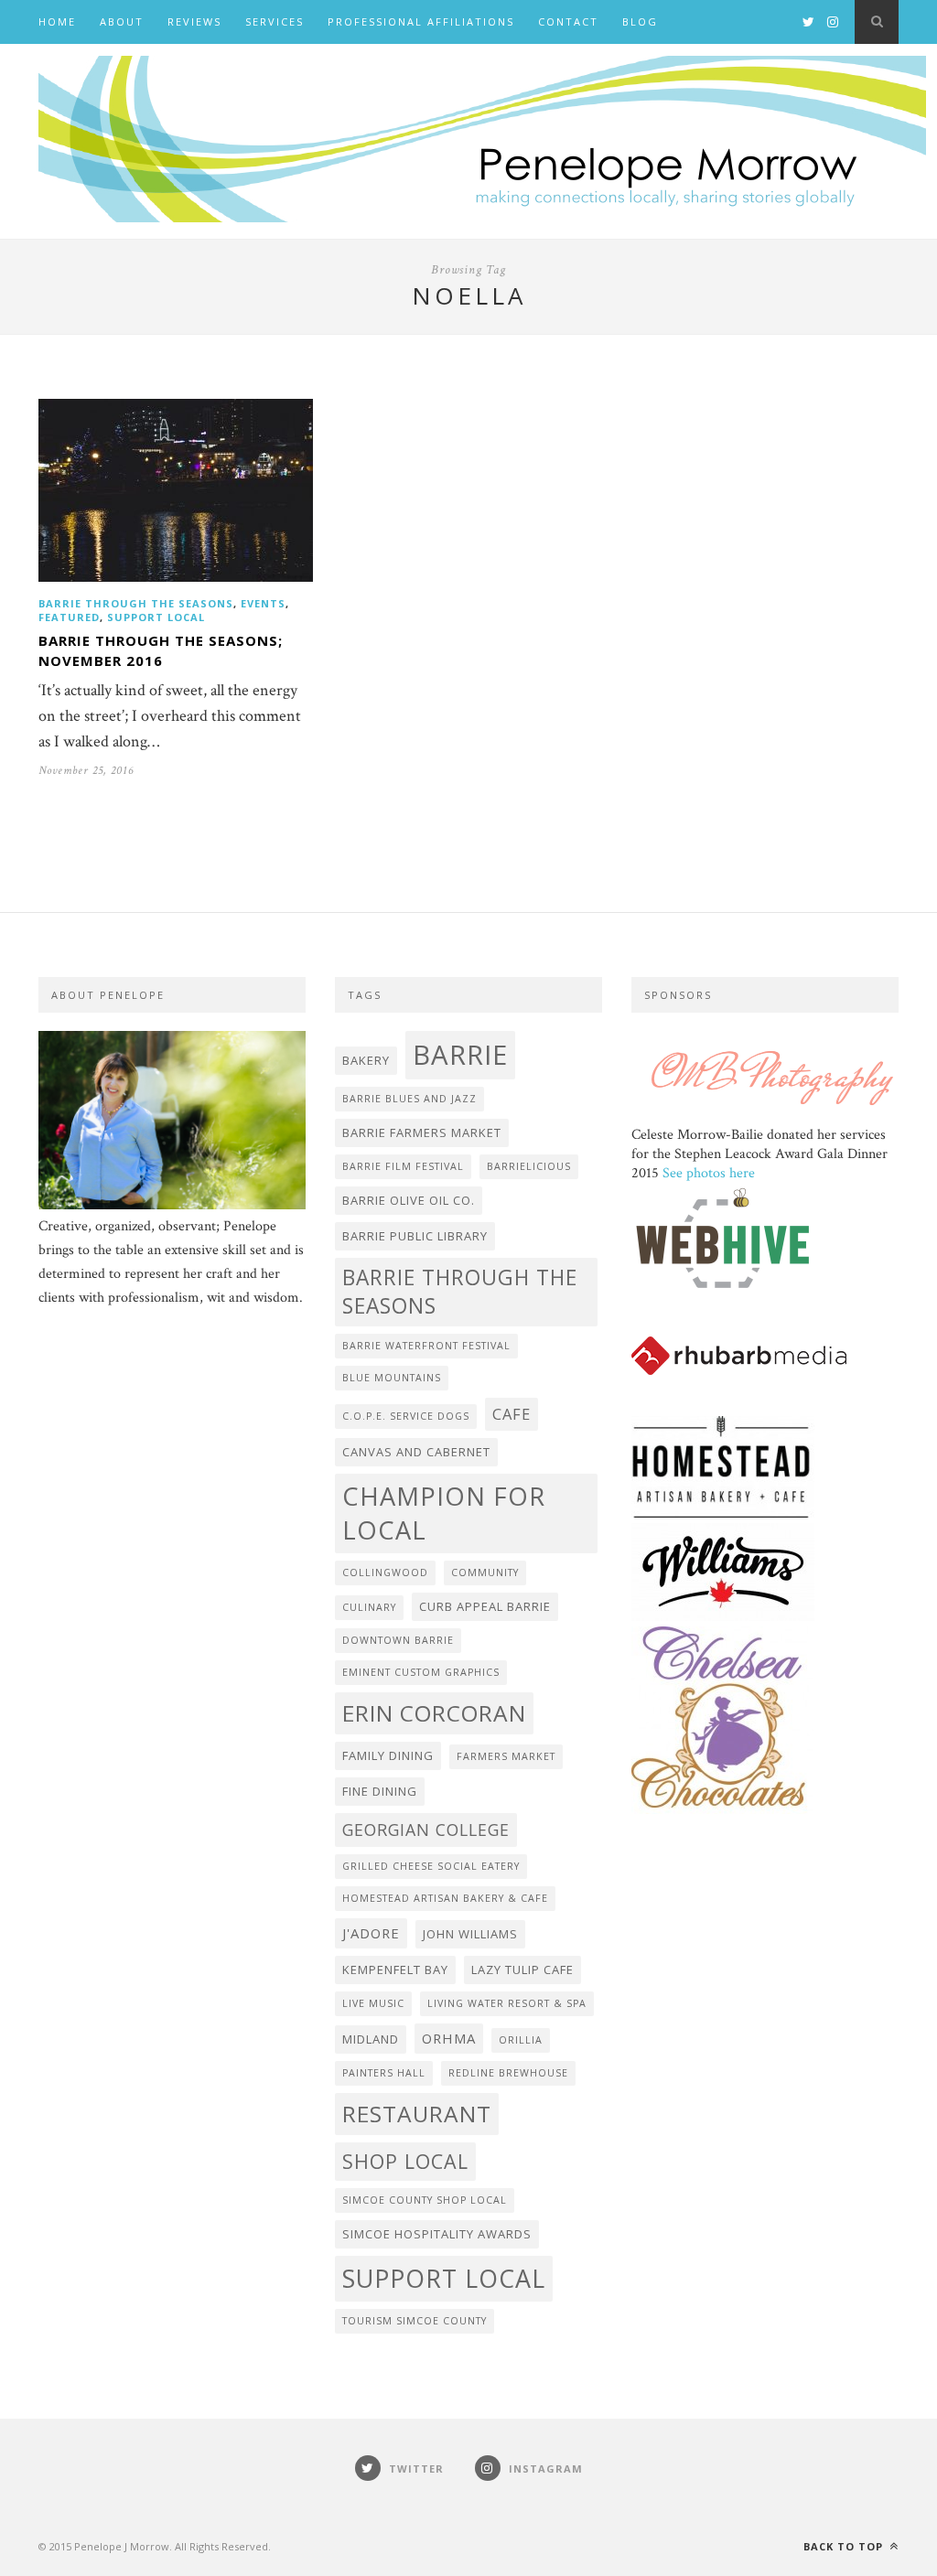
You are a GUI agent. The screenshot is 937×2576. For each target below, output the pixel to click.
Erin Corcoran (434, 1713)
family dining (388, 1755)
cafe (512, 1414)
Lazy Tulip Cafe (522, 1970)
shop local (405, 2161)
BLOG (640, 21)
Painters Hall (384, 2073)
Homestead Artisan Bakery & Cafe (445, 1898)
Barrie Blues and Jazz (409, 1099)
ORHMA (449, 2038)
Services (275, 21)
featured (69, 617)
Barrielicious (529, 1166)
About (122, 21)
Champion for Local (444, 1513)
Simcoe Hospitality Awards (437, 2234)
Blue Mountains (392, 1378)
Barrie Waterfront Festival (426, 1346)
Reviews (194, 21)
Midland (371, 2039)
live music (373, 2003)
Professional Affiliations (421, 21)
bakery (366, 1060)
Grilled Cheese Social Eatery (431, 1866)
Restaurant (417, 2114)
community (485, 1572)
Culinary (369, 1607)
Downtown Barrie (398, 1640)
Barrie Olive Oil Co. (409, 1200)
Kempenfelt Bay (395, 1970)
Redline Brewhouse (508, 2073)
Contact (568, 21)
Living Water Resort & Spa (507, 2003)
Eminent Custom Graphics (421, 1672)
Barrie (460, 1055)
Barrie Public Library (415, 1236)
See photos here (709, 1173)
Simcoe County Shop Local (425, 2200)
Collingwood (385, 1572)
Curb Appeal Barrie (485, 1606)
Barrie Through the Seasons (136, 603)
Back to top (845, 2546)
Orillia (521, 2040)
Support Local (156, 617)
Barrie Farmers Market (422, 1132)
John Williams (470, 1934)
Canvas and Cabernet (416, 1452)
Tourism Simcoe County (415, 2321)
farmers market (506, 1756)
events (263, 603)
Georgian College (426, 1830)
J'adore (371, 1933)
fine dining (380, 1791)
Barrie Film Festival (403, 1166)
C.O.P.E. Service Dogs (406, 1416)
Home (57, 21)
